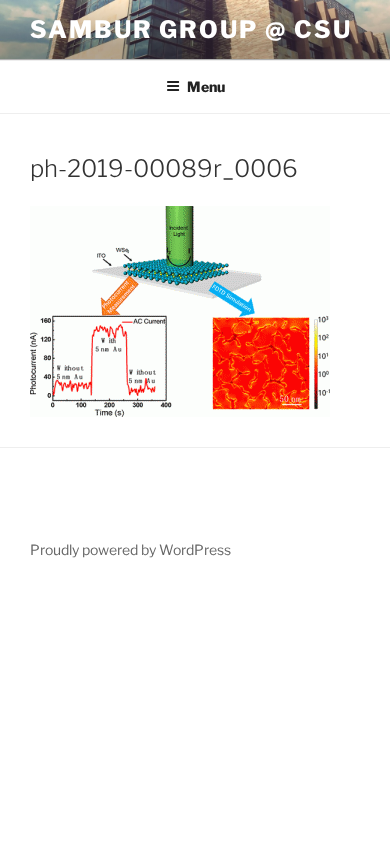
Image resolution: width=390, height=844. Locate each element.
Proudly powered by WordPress (130, 549)
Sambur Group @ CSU (191, 29)
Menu (206, 86)
